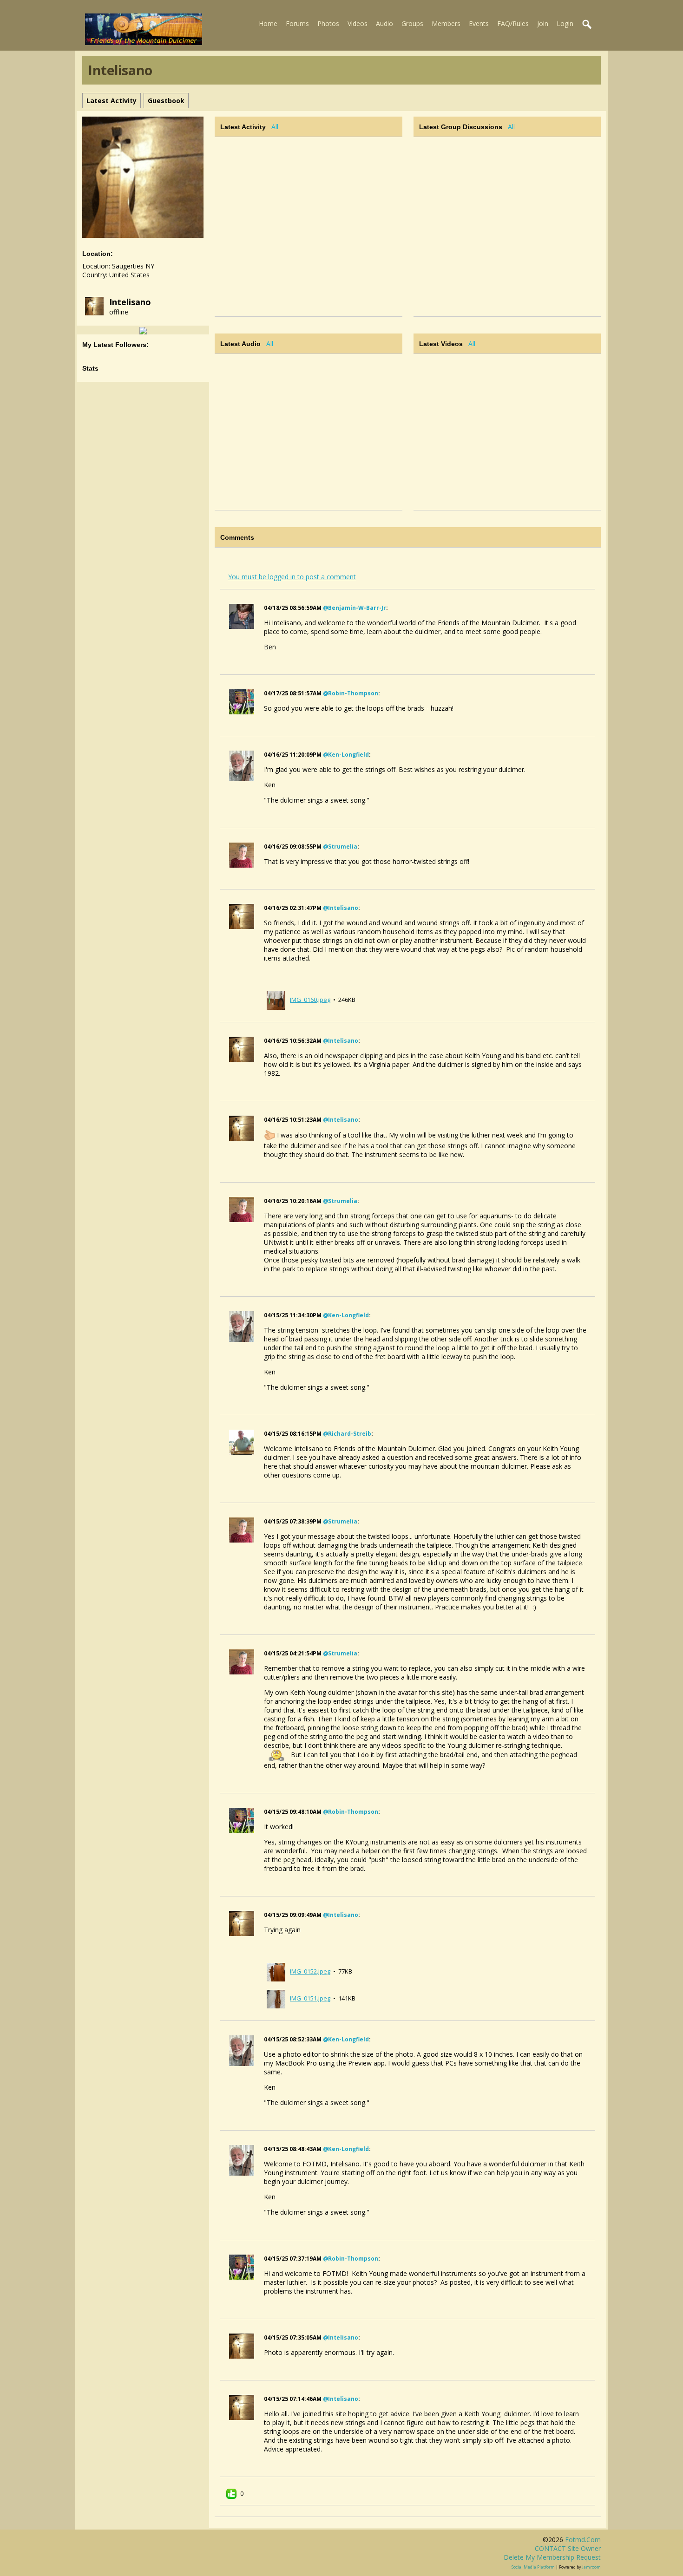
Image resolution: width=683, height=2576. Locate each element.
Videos (358, 23)
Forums (297, 23)
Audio (384, 23)
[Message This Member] (143, 330)
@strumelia (340, 847)
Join (543, 23)
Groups (412, 23)
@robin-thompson (351, 693)
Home (268, 23)
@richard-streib (347, 1434)
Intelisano (130, 302)
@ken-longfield (346, 755)
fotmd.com (583, 2540)
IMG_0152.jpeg (310, 1971)
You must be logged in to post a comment (292, 577)
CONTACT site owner (568, 2548)
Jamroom (591, 2567)
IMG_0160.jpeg (310, 1000)
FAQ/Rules (513, 23)
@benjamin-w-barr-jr (355, 608)
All (275, 127)
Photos (328, 23)
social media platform (533, 2567)
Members (446, 23)
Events (479, 23)
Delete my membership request (552, 2557)
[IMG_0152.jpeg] (276, 1971)
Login (565, 23)
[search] (587, 25)
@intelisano (341, 908)
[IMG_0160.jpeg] (276, 1000)
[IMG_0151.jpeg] (276, 1998)
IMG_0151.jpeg (310, 1998)
